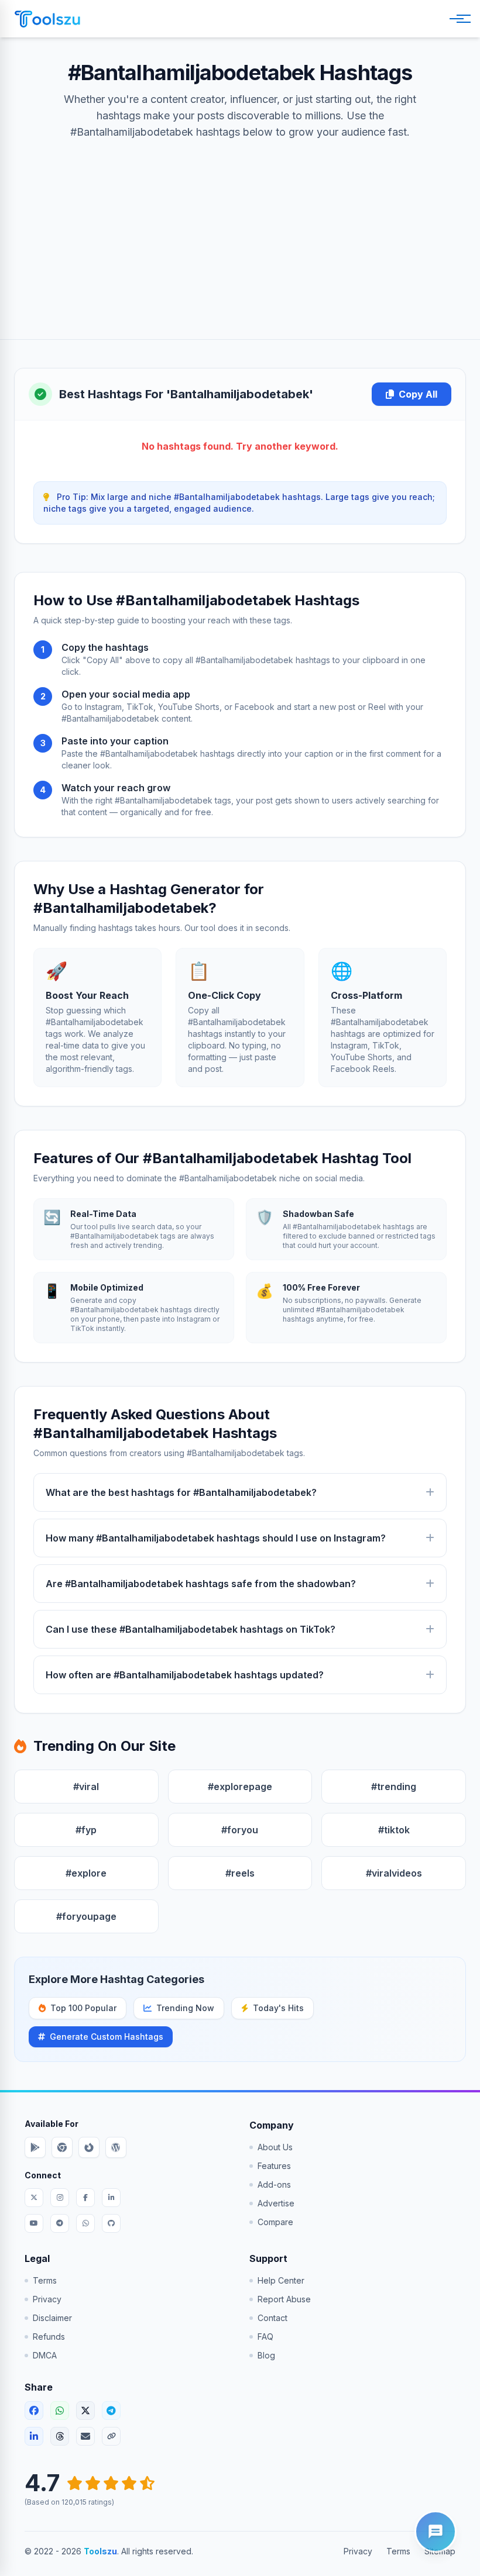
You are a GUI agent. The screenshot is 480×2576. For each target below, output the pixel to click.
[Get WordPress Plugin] (116, 2147)
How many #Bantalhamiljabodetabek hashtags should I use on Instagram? (216, 1538)
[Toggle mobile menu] (458, 19)
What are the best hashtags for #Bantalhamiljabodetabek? (181, 1492)
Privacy (47, 2299)
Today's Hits (278, 2008)
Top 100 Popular (83, 2008)
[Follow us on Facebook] (85, 2198)
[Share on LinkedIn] (34, 2436)
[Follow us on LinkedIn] (111, 2198)
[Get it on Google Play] (35, 2147)
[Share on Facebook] (34, 2411)
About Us (275, 2147)
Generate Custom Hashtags (107, 2037)
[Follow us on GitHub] (111, 2223)
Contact (272, 2318)
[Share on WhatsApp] (60, 2411)
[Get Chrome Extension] (62, 2147)
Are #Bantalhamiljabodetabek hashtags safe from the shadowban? (201, 1584)
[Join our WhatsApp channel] (85, 2223)
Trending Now (185, 2008)
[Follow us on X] (34, 2198)
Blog (266, 2355)
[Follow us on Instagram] (60, 2198)
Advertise (276, 2203)
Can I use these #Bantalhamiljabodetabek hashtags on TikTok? (191, 1629)
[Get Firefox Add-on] (89, 2147)
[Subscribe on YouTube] (34, 2223)
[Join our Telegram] (60, 2223)
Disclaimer (52, 2318)
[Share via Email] (85, 2436)
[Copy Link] (111, 2436)
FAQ (265, 2337)
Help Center (281, 2280)
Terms (45, 2280)
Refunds (49, 2337)
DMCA (45, 2355)
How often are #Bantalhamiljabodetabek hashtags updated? (185, 1675)
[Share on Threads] (60, 2436)
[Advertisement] (240, 228)
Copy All (418, 394)
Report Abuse (284, 2299)
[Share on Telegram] (111, 2411)
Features (274, 2166)
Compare (275, 2222)
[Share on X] (85, 2411)
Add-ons (274, 2184)
